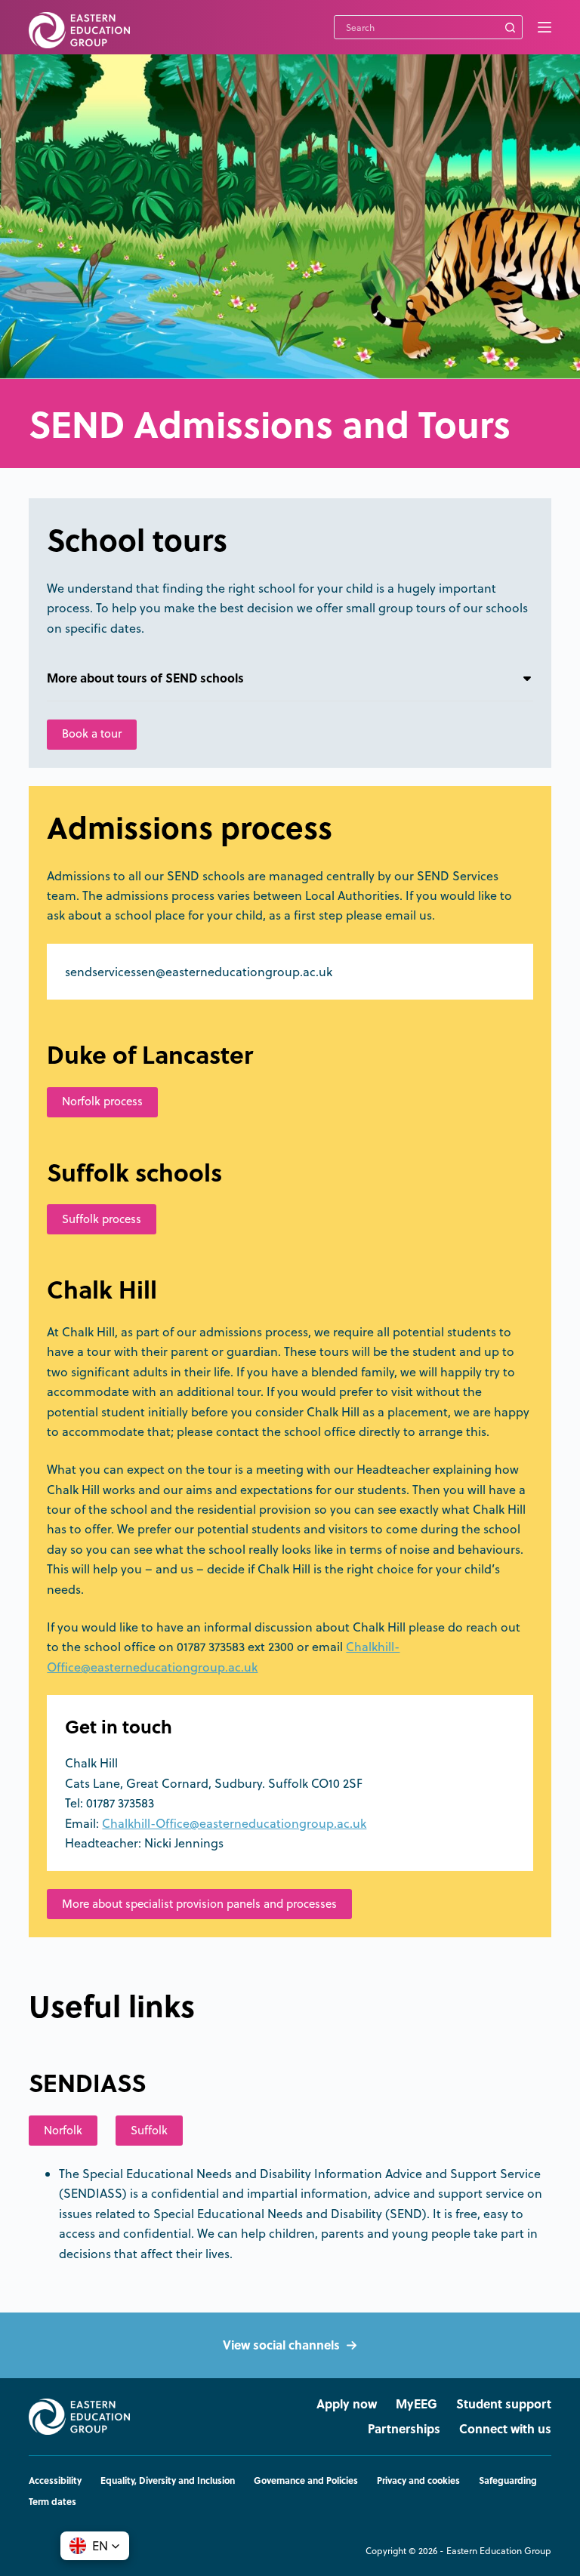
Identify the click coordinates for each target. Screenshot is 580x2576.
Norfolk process (102, 1101)
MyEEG (416, 2404)
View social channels (281, 2345)
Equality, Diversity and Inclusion (168, 2481)
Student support (504, 2404)
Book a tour (92, 733)
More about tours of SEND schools (145, 678)
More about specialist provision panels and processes (199, 1904)
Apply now (347, 2404)
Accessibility (55, 2481)
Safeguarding (508, 2481)
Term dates (52, 2502)
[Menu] (545, 27)
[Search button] (511, 27)
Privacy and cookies (418, 2481)
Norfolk (63, 2130)
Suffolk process (102, 1219)
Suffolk (149, 2130)
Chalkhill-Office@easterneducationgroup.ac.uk (234, 1823)
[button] (95, 2546)
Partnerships (404, 2429)
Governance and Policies (306, 2481)
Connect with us (505, 2429)
